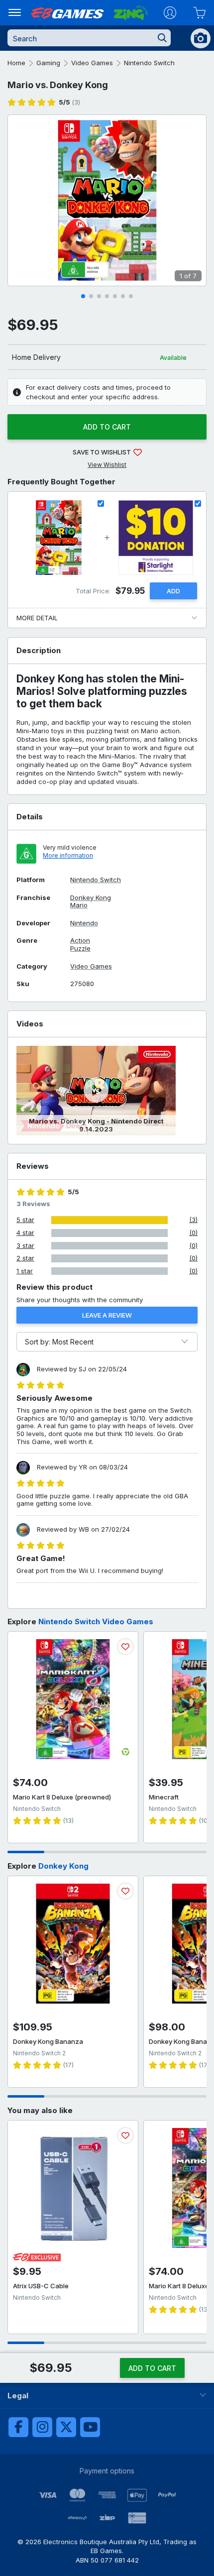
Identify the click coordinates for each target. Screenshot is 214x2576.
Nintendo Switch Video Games (96, 1622)
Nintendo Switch (149, 63)
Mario (79, 905)
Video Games (92, 63)
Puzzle (80, 949)
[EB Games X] (66, 2427)
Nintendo (84, 923)
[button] (83, 296)
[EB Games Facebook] (18, 2427)
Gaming (48, 63)
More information (68, 855)
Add (173, 591)
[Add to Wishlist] (125, 1647)
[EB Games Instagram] (42, 2427)
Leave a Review (107, 1315)
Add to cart (107, 427)
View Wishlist (107, 465)
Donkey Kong (91, 898)
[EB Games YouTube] (90, 2427)
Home (16, 63)
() (69, 102)
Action (80, 941)
